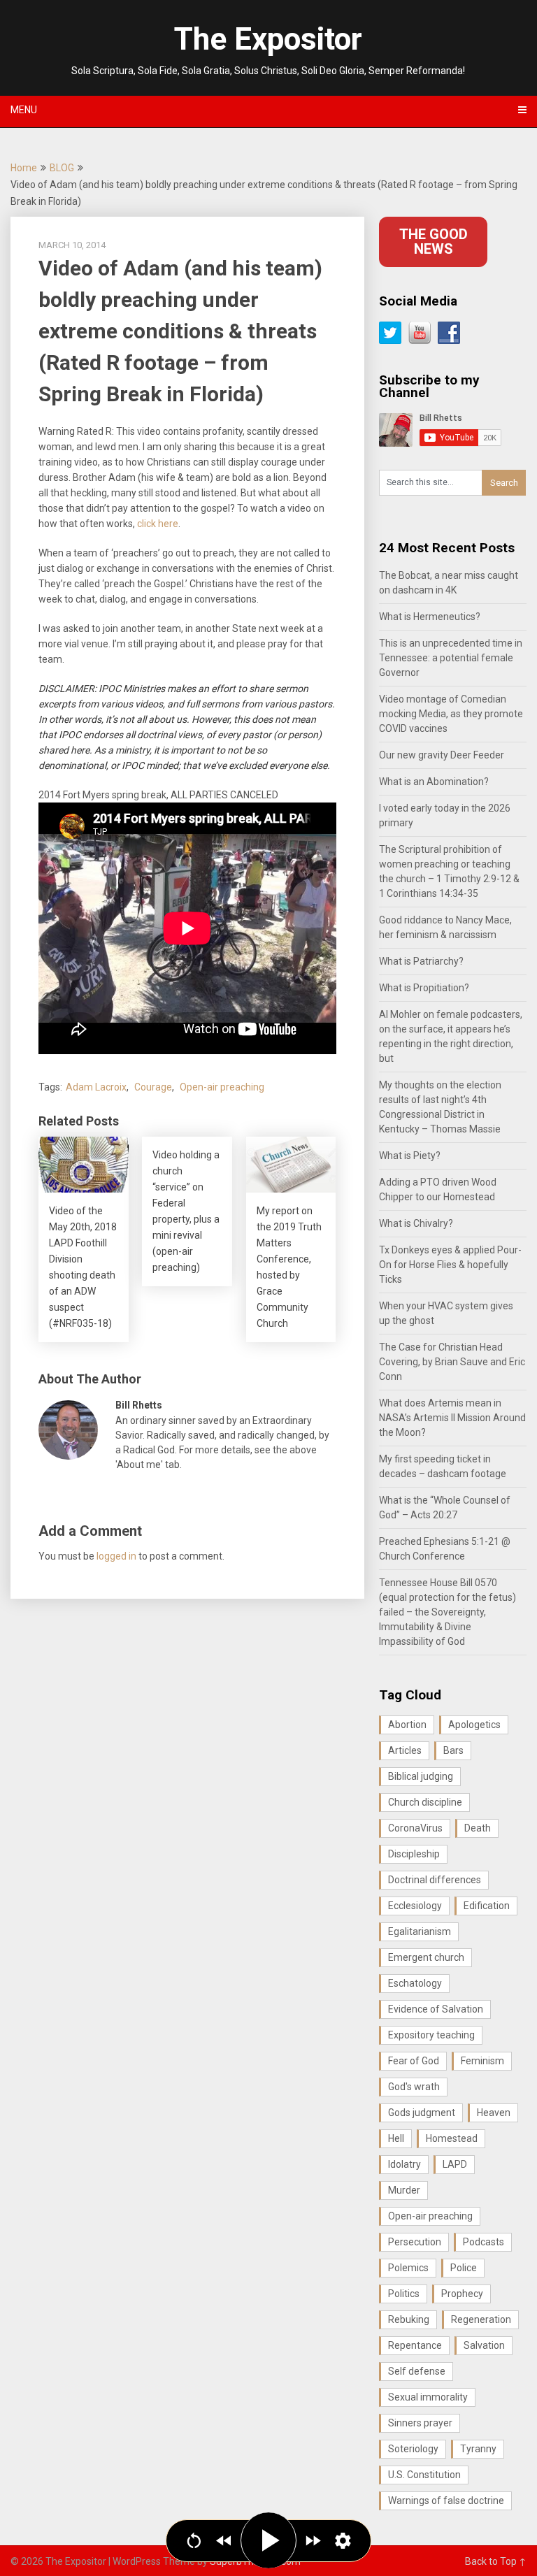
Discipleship (414, 1854)
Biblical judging (421, 1776)
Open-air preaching (222, 1087)
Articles (405, 1750)
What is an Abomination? (434, 782)
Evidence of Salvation (436, 2009)
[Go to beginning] (194, 2541)
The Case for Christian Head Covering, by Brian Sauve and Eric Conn (452, 1362)
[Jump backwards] (224, 2541)
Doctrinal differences (435, 1880)
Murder (404, 2190)
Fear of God (414, 2061)
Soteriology (413, 2449)
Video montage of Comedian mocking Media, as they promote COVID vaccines (451, 714)
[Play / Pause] (268, 2540)
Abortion (407, 1725)
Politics (404, 2294)
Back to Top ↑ (496, 2561)
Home (24, 168)
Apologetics (474, 1725)
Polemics (408, 2268)
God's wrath (414, 2087)
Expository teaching (431, 2035)
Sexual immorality (428, 2397)
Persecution (415, 2242)
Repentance (415, 2345)
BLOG (62, 168)
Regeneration (481, 2319)
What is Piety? (410, 1156)
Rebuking (409, 2319)
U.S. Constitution (424, 2475)
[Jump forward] (313, 2541)
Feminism (482, 2061)
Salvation (484, 2345)
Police (464, 2268)
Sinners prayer (420, 2423)
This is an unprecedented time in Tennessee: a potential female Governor (451, 658)
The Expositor (268, 39)
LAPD (455, 2164)
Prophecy (462, 2294)
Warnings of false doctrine (446, 2501)
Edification (487, 1906)
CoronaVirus (415, 1828)
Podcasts (484, 2242)
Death (478, 1828)
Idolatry (404, 2164)
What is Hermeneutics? (430, 617)
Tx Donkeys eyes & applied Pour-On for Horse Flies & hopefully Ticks (450, 1265)
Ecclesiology (415, 1906)
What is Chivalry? (416, 1223)
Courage (153, 1087)
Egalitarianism (420, 1931)
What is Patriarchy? (421, 961)
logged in (116, 1556)
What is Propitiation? (424, 988)
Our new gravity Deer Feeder (442, 755)
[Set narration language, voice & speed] (343, 2541)
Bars (453, 1750)
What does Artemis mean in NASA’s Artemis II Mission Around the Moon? (452, 1418)
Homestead (452, 2138)
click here (158, 524)
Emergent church (426, 1957)
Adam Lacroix (96, 1087)
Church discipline (425, 1802)
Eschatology (415, 1983)
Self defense (417, 2371)
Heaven (494, 2113)
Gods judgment (422, 2113)
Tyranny (478, 2449)
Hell (396, 2138)
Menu (24, 110)
